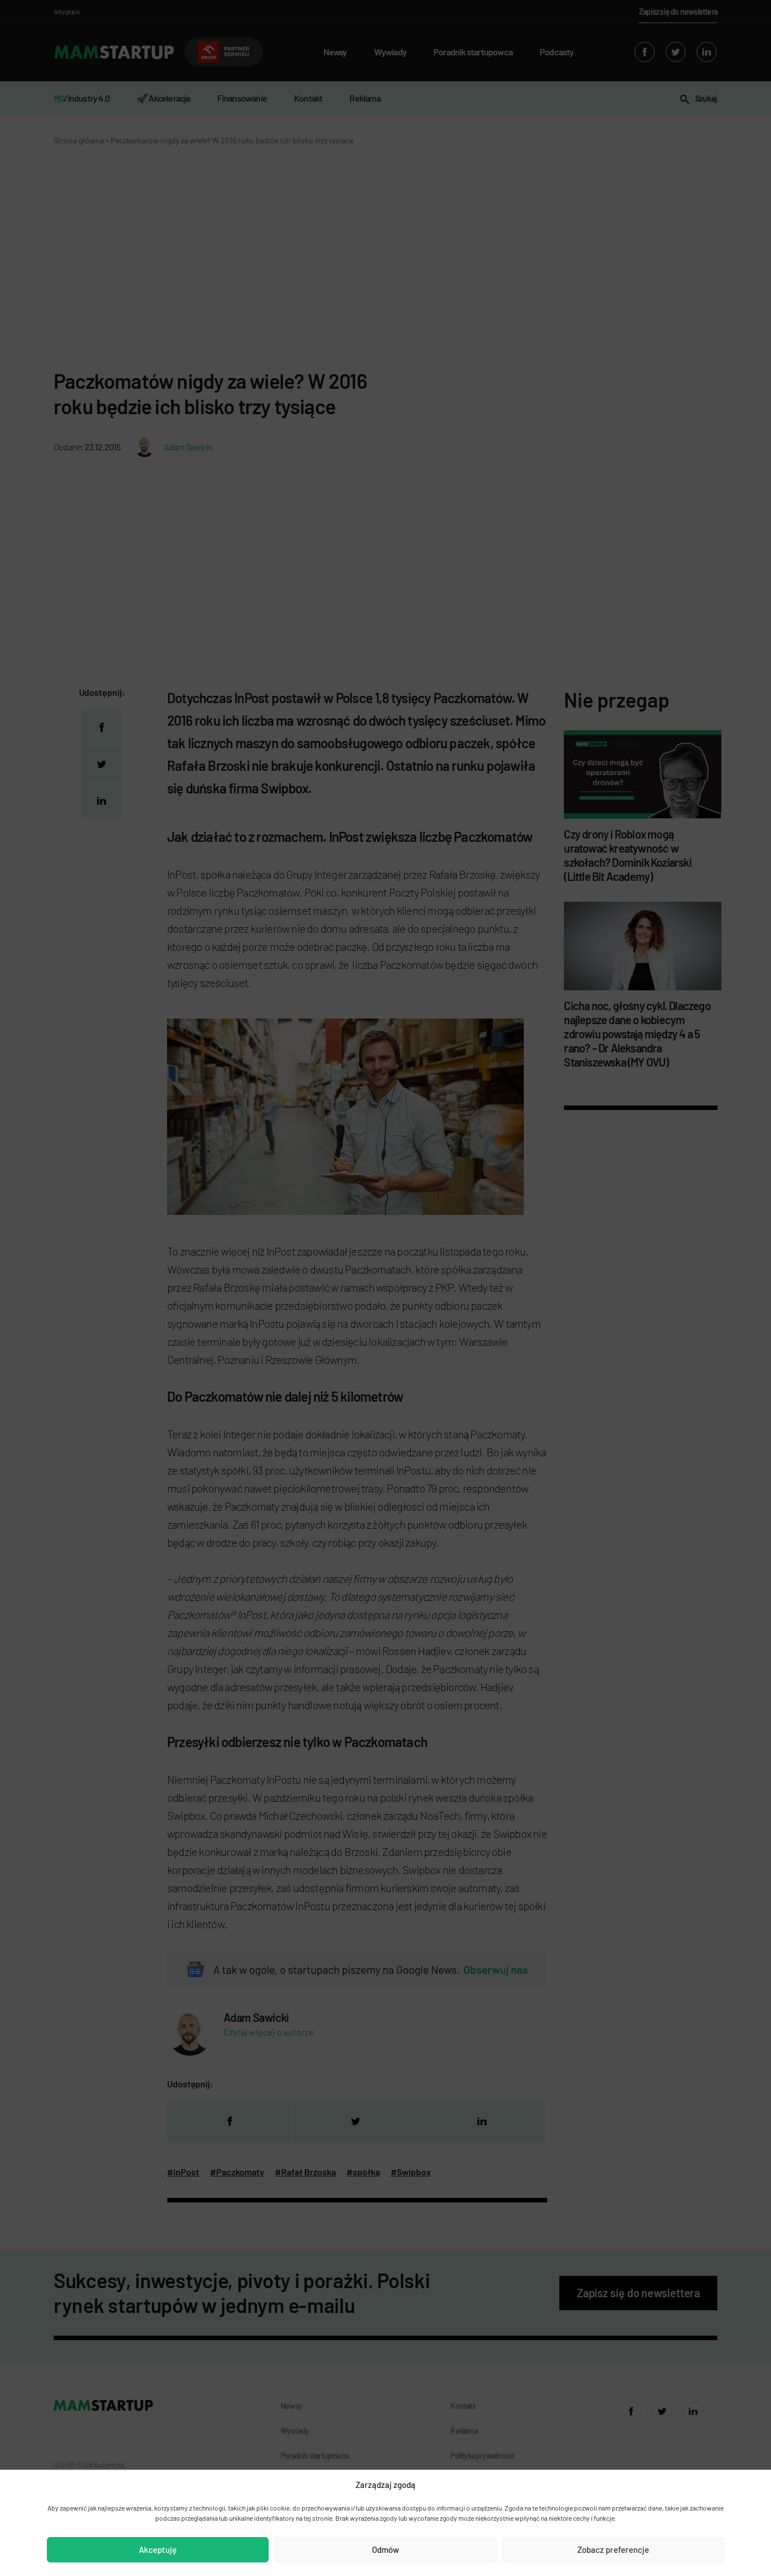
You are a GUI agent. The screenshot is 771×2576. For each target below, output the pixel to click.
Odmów (385, 2549)
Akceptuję (158, 2549)
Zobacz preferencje (613, 2549)
